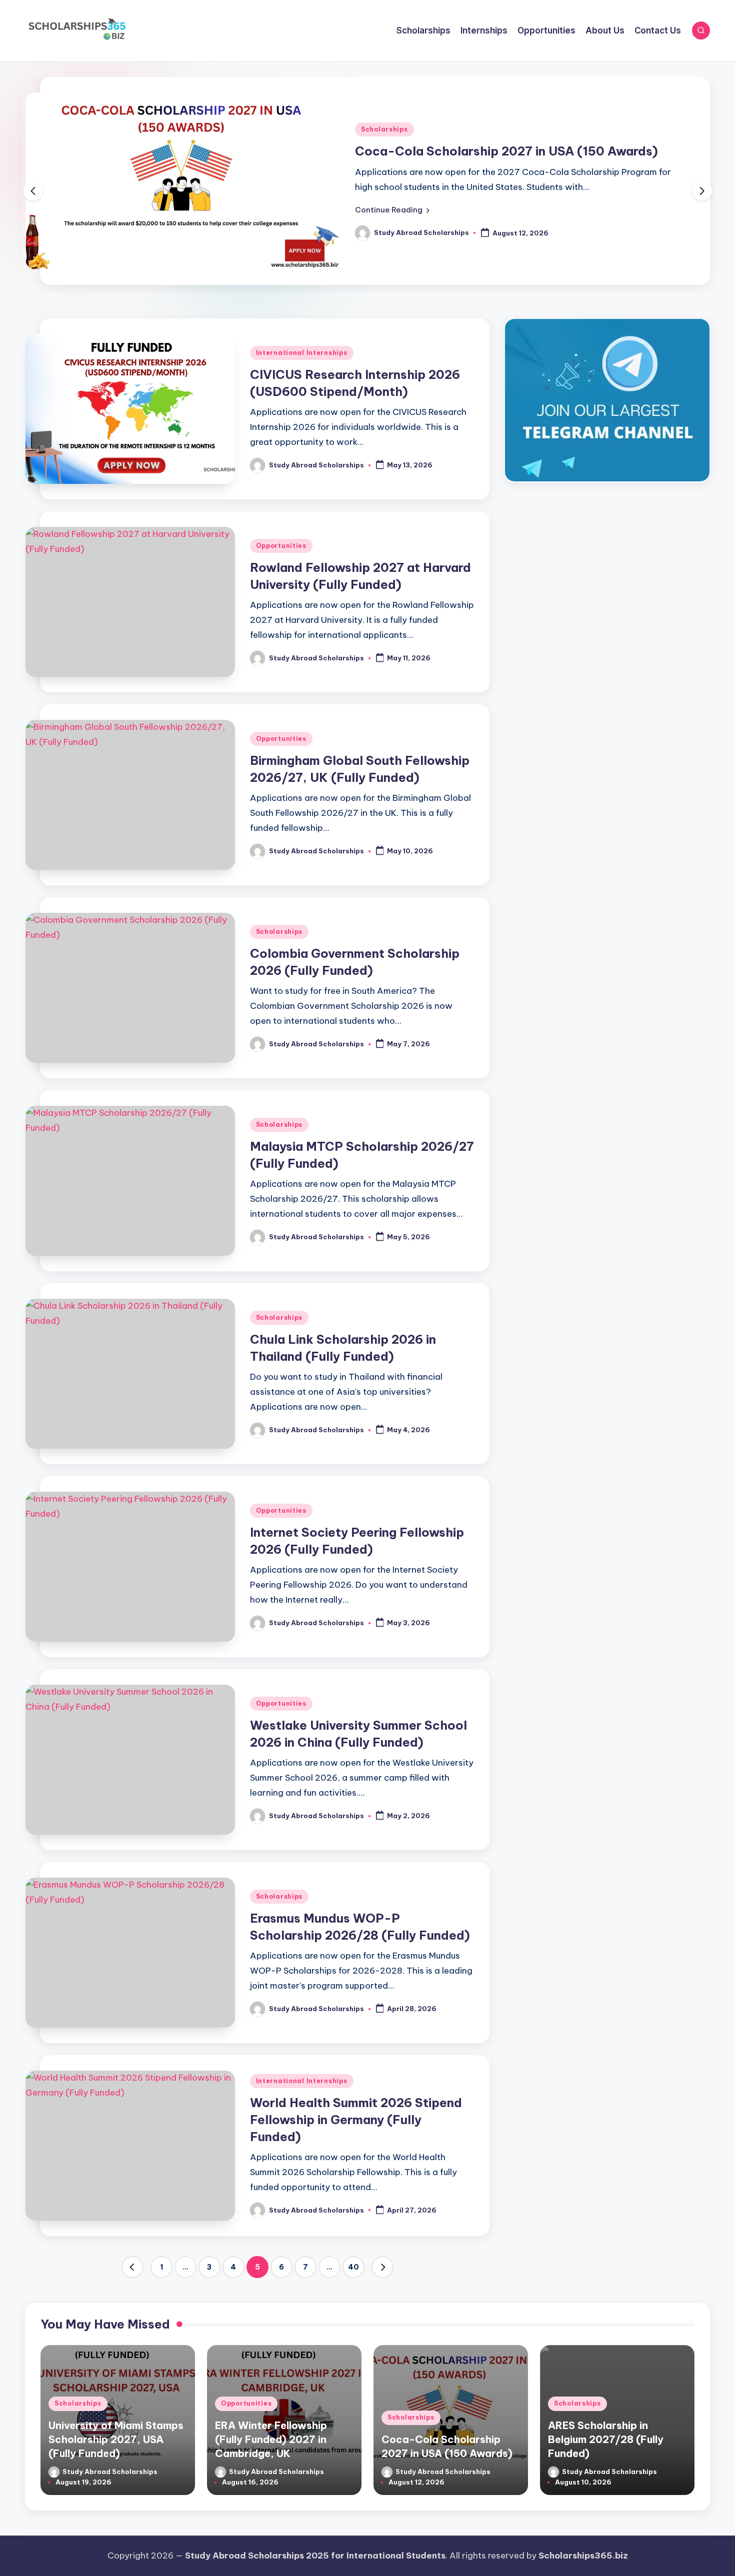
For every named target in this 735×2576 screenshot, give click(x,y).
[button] (392, 210)
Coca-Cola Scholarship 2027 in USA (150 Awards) (506, 151)
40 (353, 2267)
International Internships (302, 353)
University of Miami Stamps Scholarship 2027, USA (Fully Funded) (116, 2439)
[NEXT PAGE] (382, 2267)
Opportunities (281, 546)
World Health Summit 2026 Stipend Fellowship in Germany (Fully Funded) (356, 2119)
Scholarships (384, 129)
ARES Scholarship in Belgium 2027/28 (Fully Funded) (606, 2439)
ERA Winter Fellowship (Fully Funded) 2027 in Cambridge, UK (271, 2439)
